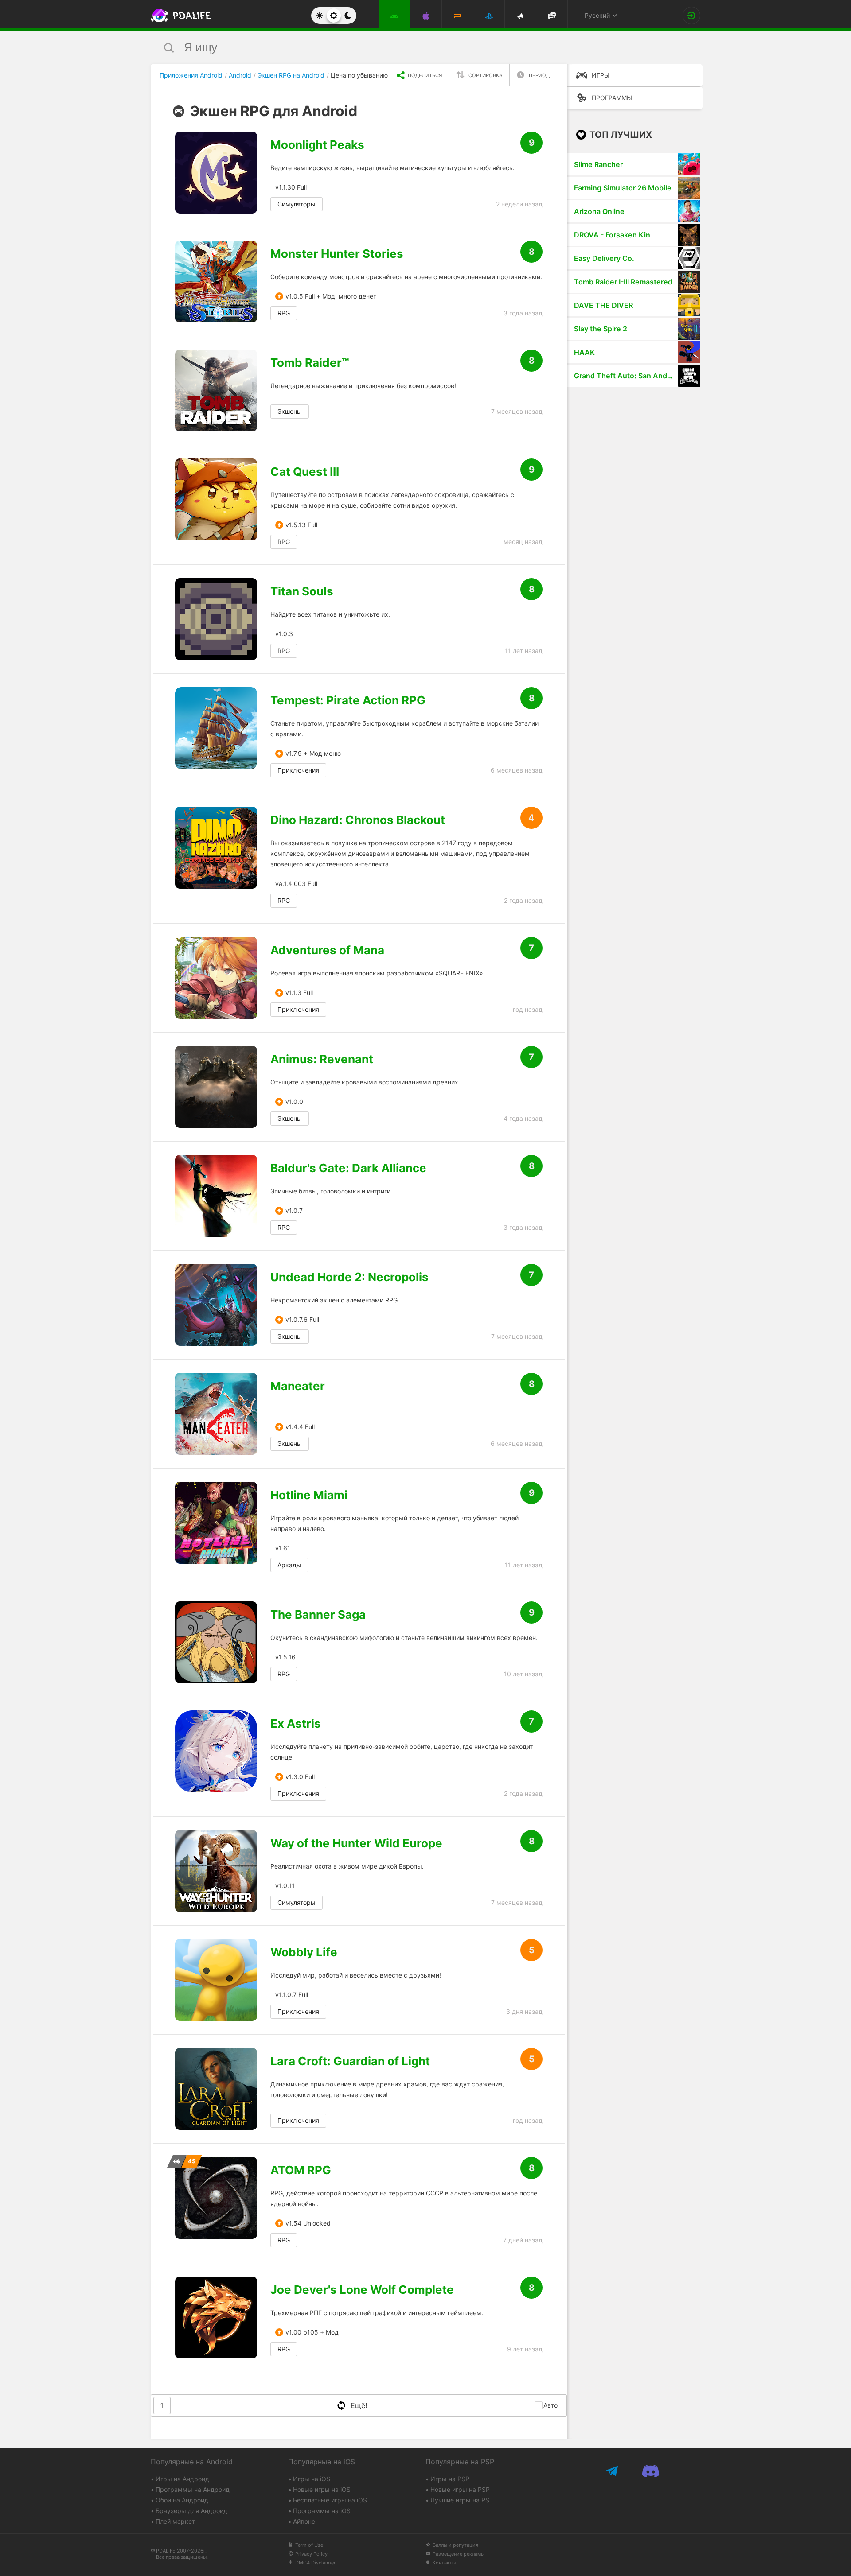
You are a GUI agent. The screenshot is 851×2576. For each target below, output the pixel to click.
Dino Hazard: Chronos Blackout (358, 820)
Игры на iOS (312, 2479)
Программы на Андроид (193, 2489)
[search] (409, 48)
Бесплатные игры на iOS (330, 2500)
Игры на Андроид (182, 2479)
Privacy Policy (311, 2554)
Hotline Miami (309, 1495)
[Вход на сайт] (691, 16)
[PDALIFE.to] (178, 16)
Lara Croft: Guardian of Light (350, 2061)
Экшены (290, 411)
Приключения (298, 770)
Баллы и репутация (455, 2545)
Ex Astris (296, 1724)
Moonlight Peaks (317, 145)
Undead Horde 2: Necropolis (349, 1277)
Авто (550, 2405)
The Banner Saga (318, 1615)
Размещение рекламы (459, 2554)
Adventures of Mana (327, 950)
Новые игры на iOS (322, 2489)
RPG (284, 313)
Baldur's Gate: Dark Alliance (348, 1168)
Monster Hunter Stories (337, 254)
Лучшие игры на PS (460, 2500)
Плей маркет (175, 2521)
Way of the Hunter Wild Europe (356, 1843)
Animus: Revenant (322, 1059)
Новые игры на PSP (460, 2489)
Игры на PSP (450, 2479)
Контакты (444, 2563)
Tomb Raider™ (310, 363)
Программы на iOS (322, 2511)
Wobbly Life (304, 1952)
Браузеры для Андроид (191, 2511)
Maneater (298, 1386)
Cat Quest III (305, 472)
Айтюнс (304, 2521)
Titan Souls (302, 591)
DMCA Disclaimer (315, 2563)
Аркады (289, 1565)
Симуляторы (297, 204)
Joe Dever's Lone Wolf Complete (362, 2290)
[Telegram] (613, 2471)
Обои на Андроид (182, 2500)
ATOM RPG (301, 2170)
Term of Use (309, 2545)
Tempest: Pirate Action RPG (348, 700)
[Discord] (650, 2471)
